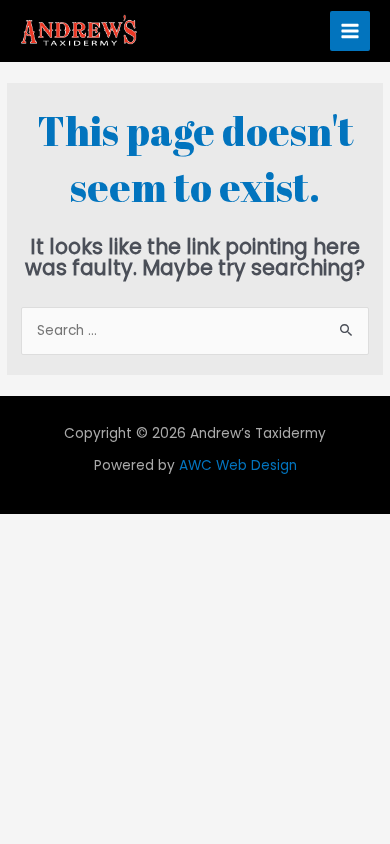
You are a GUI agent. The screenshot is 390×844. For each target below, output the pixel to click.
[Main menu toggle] (350, 31)
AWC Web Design (238, 465)
